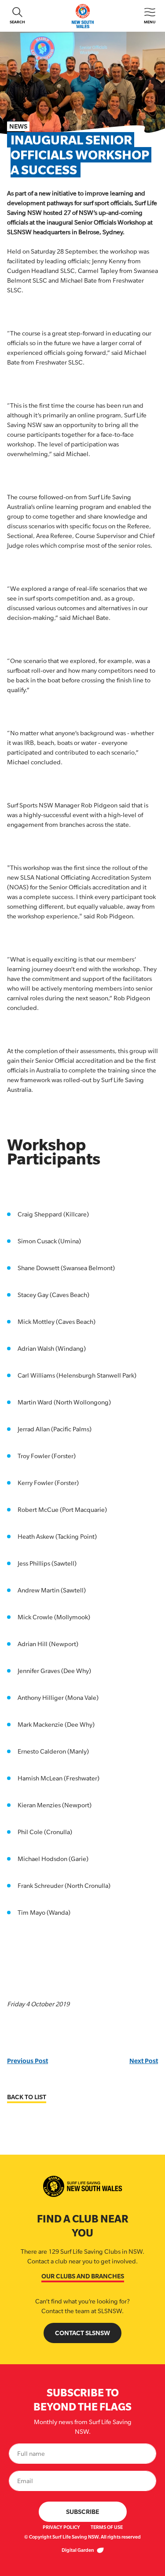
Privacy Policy (61, 2527)
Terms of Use (107, 2527)
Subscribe (82, 2512)
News (18, 126)
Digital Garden (78, 2550)
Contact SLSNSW (82, 2333)
